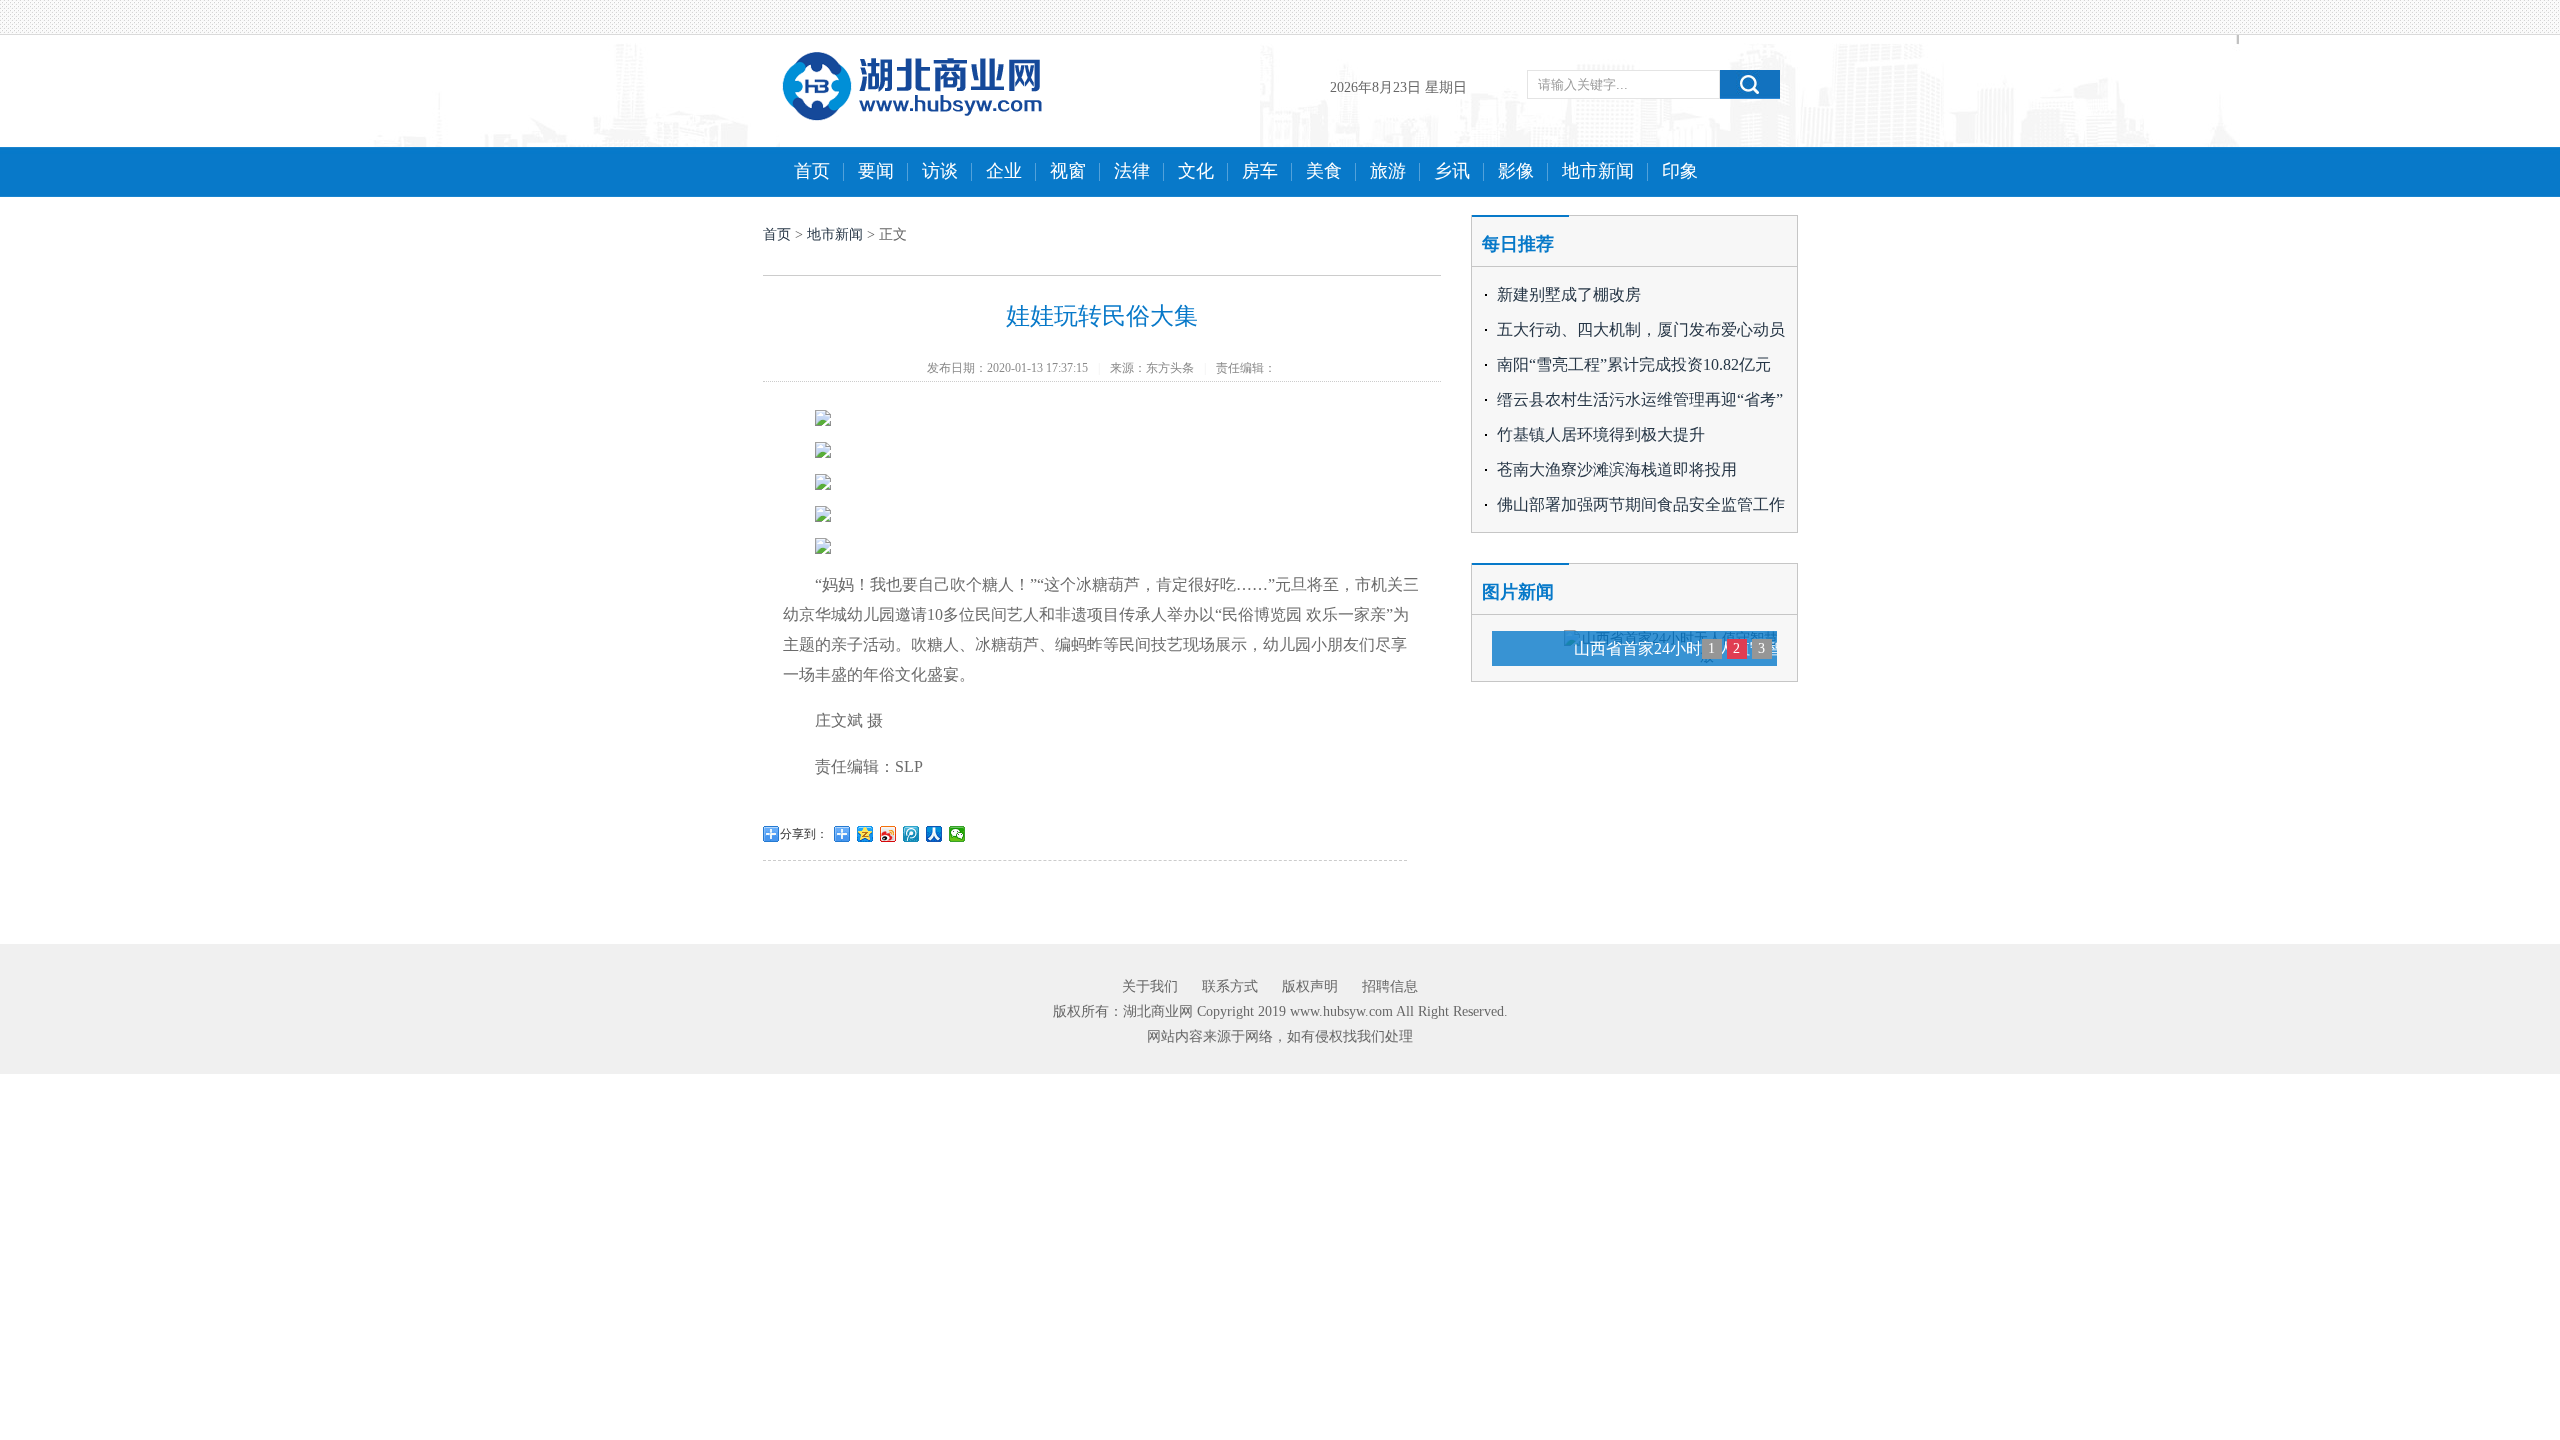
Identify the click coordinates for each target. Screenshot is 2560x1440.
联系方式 (1230, 986)
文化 (1196, 171)
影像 (1516, 171)
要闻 (876, 171)
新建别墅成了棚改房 (1569, 294)
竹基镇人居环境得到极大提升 (1601, 434)
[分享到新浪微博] (888, 834)
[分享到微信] (957, 834)
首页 (812, 171)
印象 (1680, 171)
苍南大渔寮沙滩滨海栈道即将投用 (1617, 469)
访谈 (940, 171)
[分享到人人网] (934, 834)
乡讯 (1452, 171)
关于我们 (1150, 986)
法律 (1132, 171)
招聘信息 (1390, 986)
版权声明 (1310, 986)
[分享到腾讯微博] (911, 834)
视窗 (1068, 171)
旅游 (1388, 171)
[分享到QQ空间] (865, 834)
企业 (1004, 171)
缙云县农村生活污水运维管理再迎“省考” (1640, 399)
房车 (1260, 171)
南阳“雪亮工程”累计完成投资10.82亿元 (1634, 364)
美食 (1324, 171)
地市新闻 (1598, 171)
